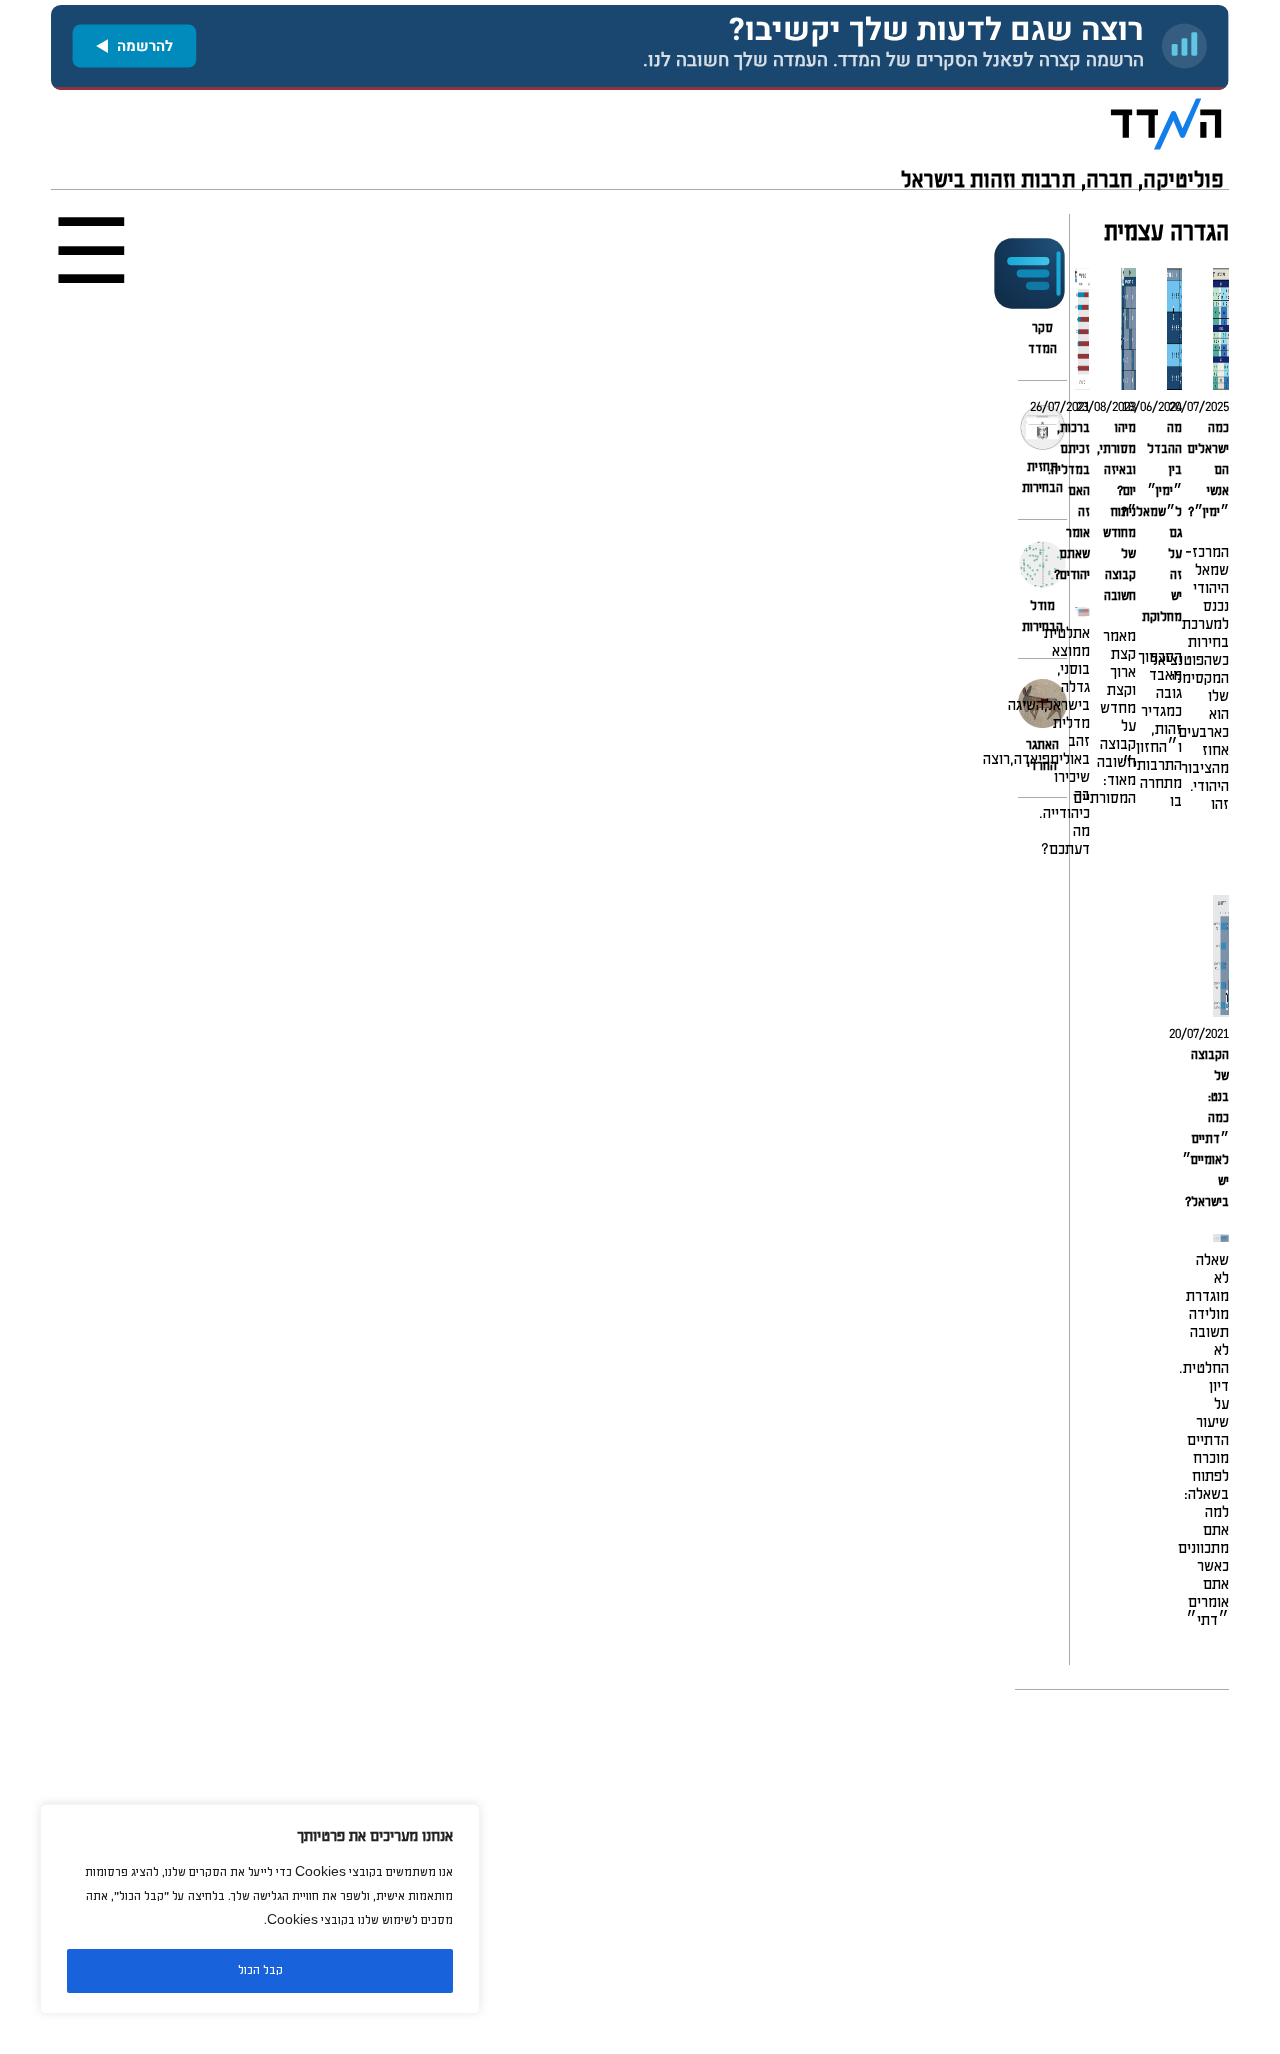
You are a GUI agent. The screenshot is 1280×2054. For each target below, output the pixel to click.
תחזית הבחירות (1042, 478)
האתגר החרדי (1042, 756)
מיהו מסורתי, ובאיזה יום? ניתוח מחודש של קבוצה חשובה (1116, 512)
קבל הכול (260, 1970)
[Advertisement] (640, 1872)
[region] (260, 1909)
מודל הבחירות (1042, 617)
